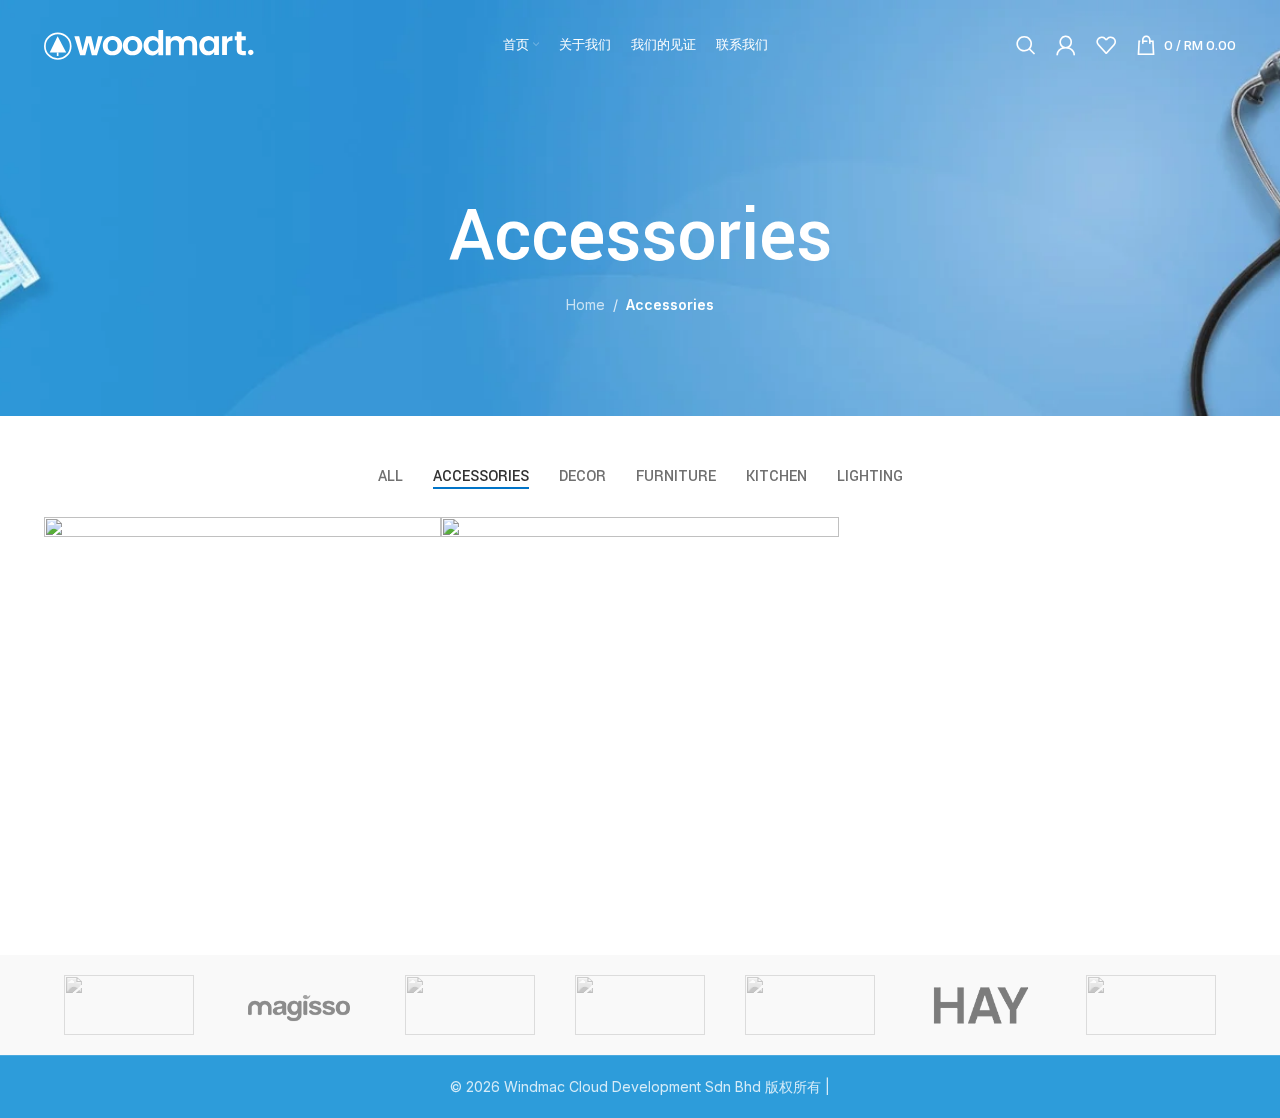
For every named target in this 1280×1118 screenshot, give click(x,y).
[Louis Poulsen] (470, 1005)
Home (585, 304)
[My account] (1066, 45)
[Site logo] (149, 43)
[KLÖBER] (640, 1005)
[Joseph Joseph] (810, 1005)
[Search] (1026, 45)
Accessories (670, 304)
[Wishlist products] (1106, 45)
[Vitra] (129, 1005)
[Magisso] (299, 1005)
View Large (416, 539)
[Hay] (980, 1005)
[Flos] (1151, 1005)
